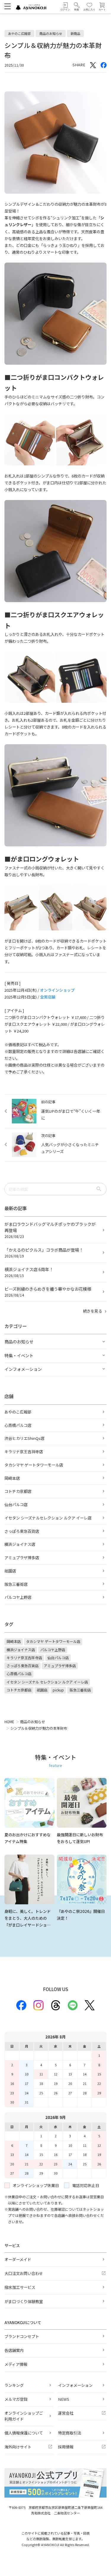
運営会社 (66, 2413)
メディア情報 (16, 2364)
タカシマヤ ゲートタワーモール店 (34, 1465)
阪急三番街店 (16, 1584)
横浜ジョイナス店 (20, 1544)
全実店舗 (48, 997)
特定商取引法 (70, 2433)
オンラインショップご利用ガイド (24, 2416)
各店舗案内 (14, 2350)
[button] (77, 7)
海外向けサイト (18, 2447)
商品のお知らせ (33, 1722)
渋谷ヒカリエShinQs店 (24, 1438)
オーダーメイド (18, 2259)
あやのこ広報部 (18, 1412)
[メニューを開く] (8, 6)
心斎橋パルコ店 (18, 1425)
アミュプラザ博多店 (22, 1558)
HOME (9, 1722)
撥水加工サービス (20, 2287)
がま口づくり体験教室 (24, 2301)
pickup (58, 1690)
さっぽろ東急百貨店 (22, 1531)
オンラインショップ (57, 990)
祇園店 (10, 1571)
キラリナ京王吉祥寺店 (24, 1452)
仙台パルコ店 (16, 1505)
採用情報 (66, 2447)
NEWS (64, 2399)
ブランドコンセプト (22, 2336)
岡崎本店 (12, 1478)
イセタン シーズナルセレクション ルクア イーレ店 (48, 1518)
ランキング (14, 2385)
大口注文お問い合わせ (24, 2273)
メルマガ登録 (16, 2399)
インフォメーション (75, 2385)
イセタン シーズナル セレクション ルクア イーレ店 (47, 1682)
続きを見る (93, 1311)
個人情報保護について (24, 2433)
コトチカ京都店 (18, 1491)
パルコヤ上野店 (18, 1597)
